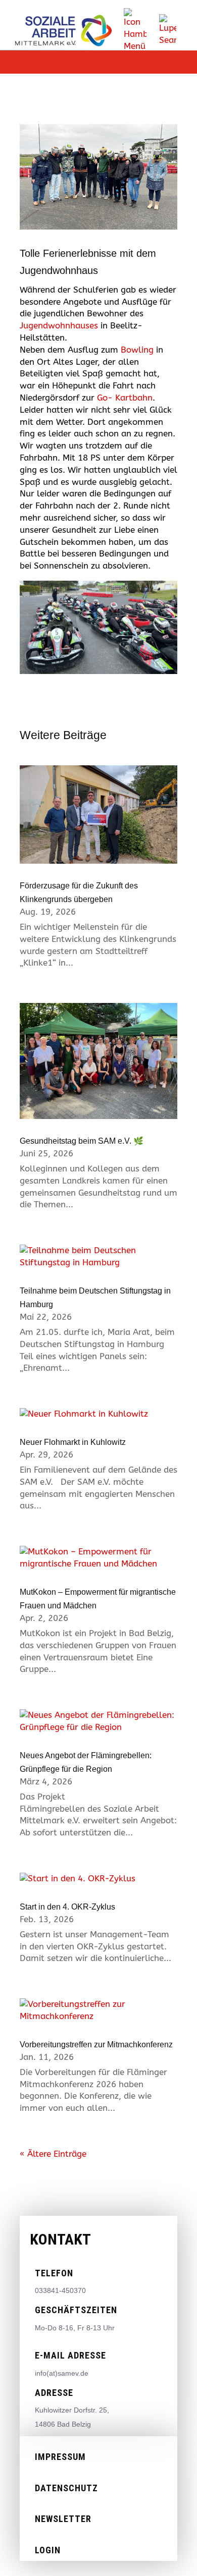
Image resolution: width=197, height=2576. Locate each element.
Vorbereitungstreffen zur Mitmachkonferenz (96, 2045)
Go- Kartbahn (125, 398)
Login (48, 2550)
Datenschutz (66, 2488)
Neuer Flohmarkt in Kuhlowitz (73, 1442)
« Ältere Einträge (53, 2154)
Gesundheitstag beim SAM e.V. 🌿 (82, 1141)
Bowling (137, 350)
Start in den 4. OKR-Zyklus (67, 1907)
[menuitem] (135, 30)
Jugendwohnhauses (59, 325)
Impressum (60, 2457)
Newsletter (63, 2519)
